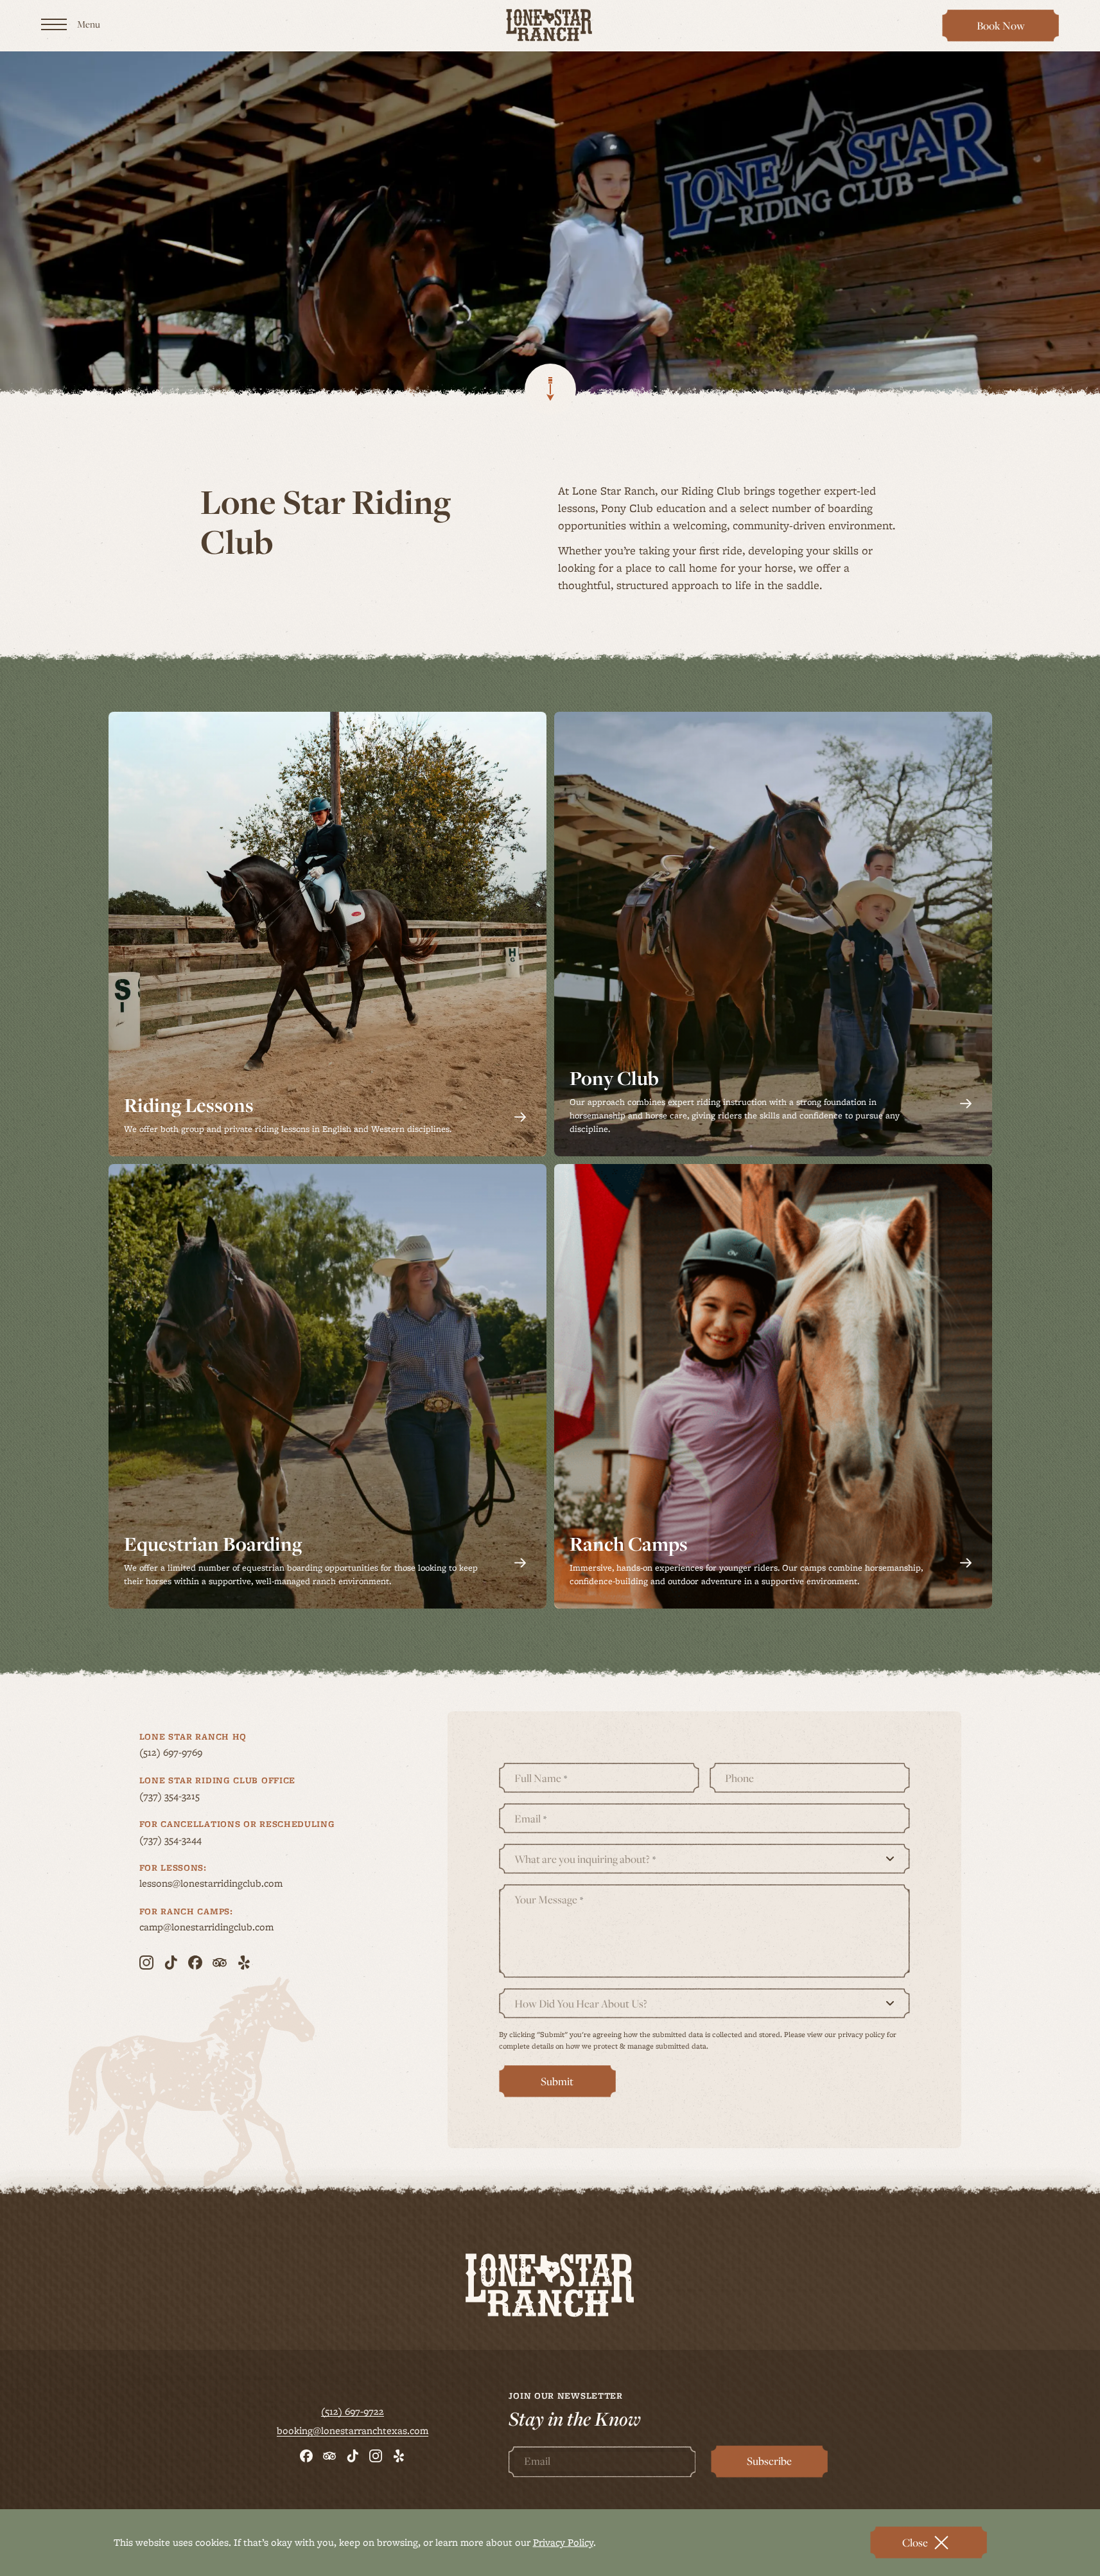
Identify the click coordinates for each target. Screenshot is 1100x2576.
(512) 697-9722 (353, 2412)
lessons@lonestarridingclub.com (235, 1883)
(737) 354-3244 (195, 1840)
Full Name (541, 1778)
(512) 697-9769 (195, 1752)
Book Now (1007, 30)
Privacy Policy (563, 2542)
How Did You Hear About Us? (581, 2004)
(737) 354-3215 (194, 1796)
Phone (739, 1778)
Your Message (549, 1900)
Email (530, 1819)
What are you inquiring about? (585, 1859)
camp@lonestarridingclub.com (231, 1927)
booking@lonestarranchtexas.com (353, 2431)
